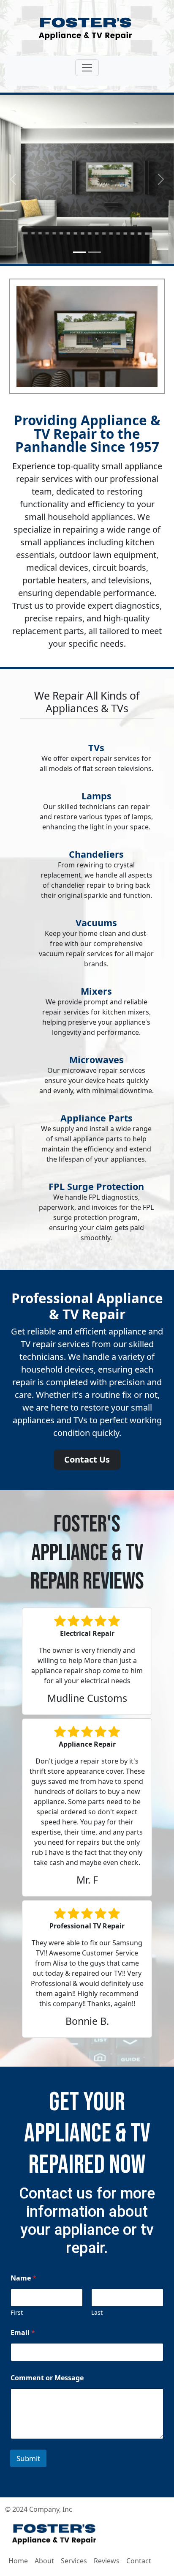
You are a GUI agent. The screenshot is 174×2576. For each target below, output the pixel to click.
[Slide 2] (95, 252)
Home (18, 2561)
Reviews (107, 2561)
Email (23, 2333)
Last (97, 2312)
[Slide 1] (79, 252)
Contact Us (87, 1459)
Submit (28, 2458)
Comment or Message (47, 2378)
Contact (139, 2561)
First (17, 2312)
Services (74, 2561)
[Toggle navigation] (87, 68)
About (44, 2561)
